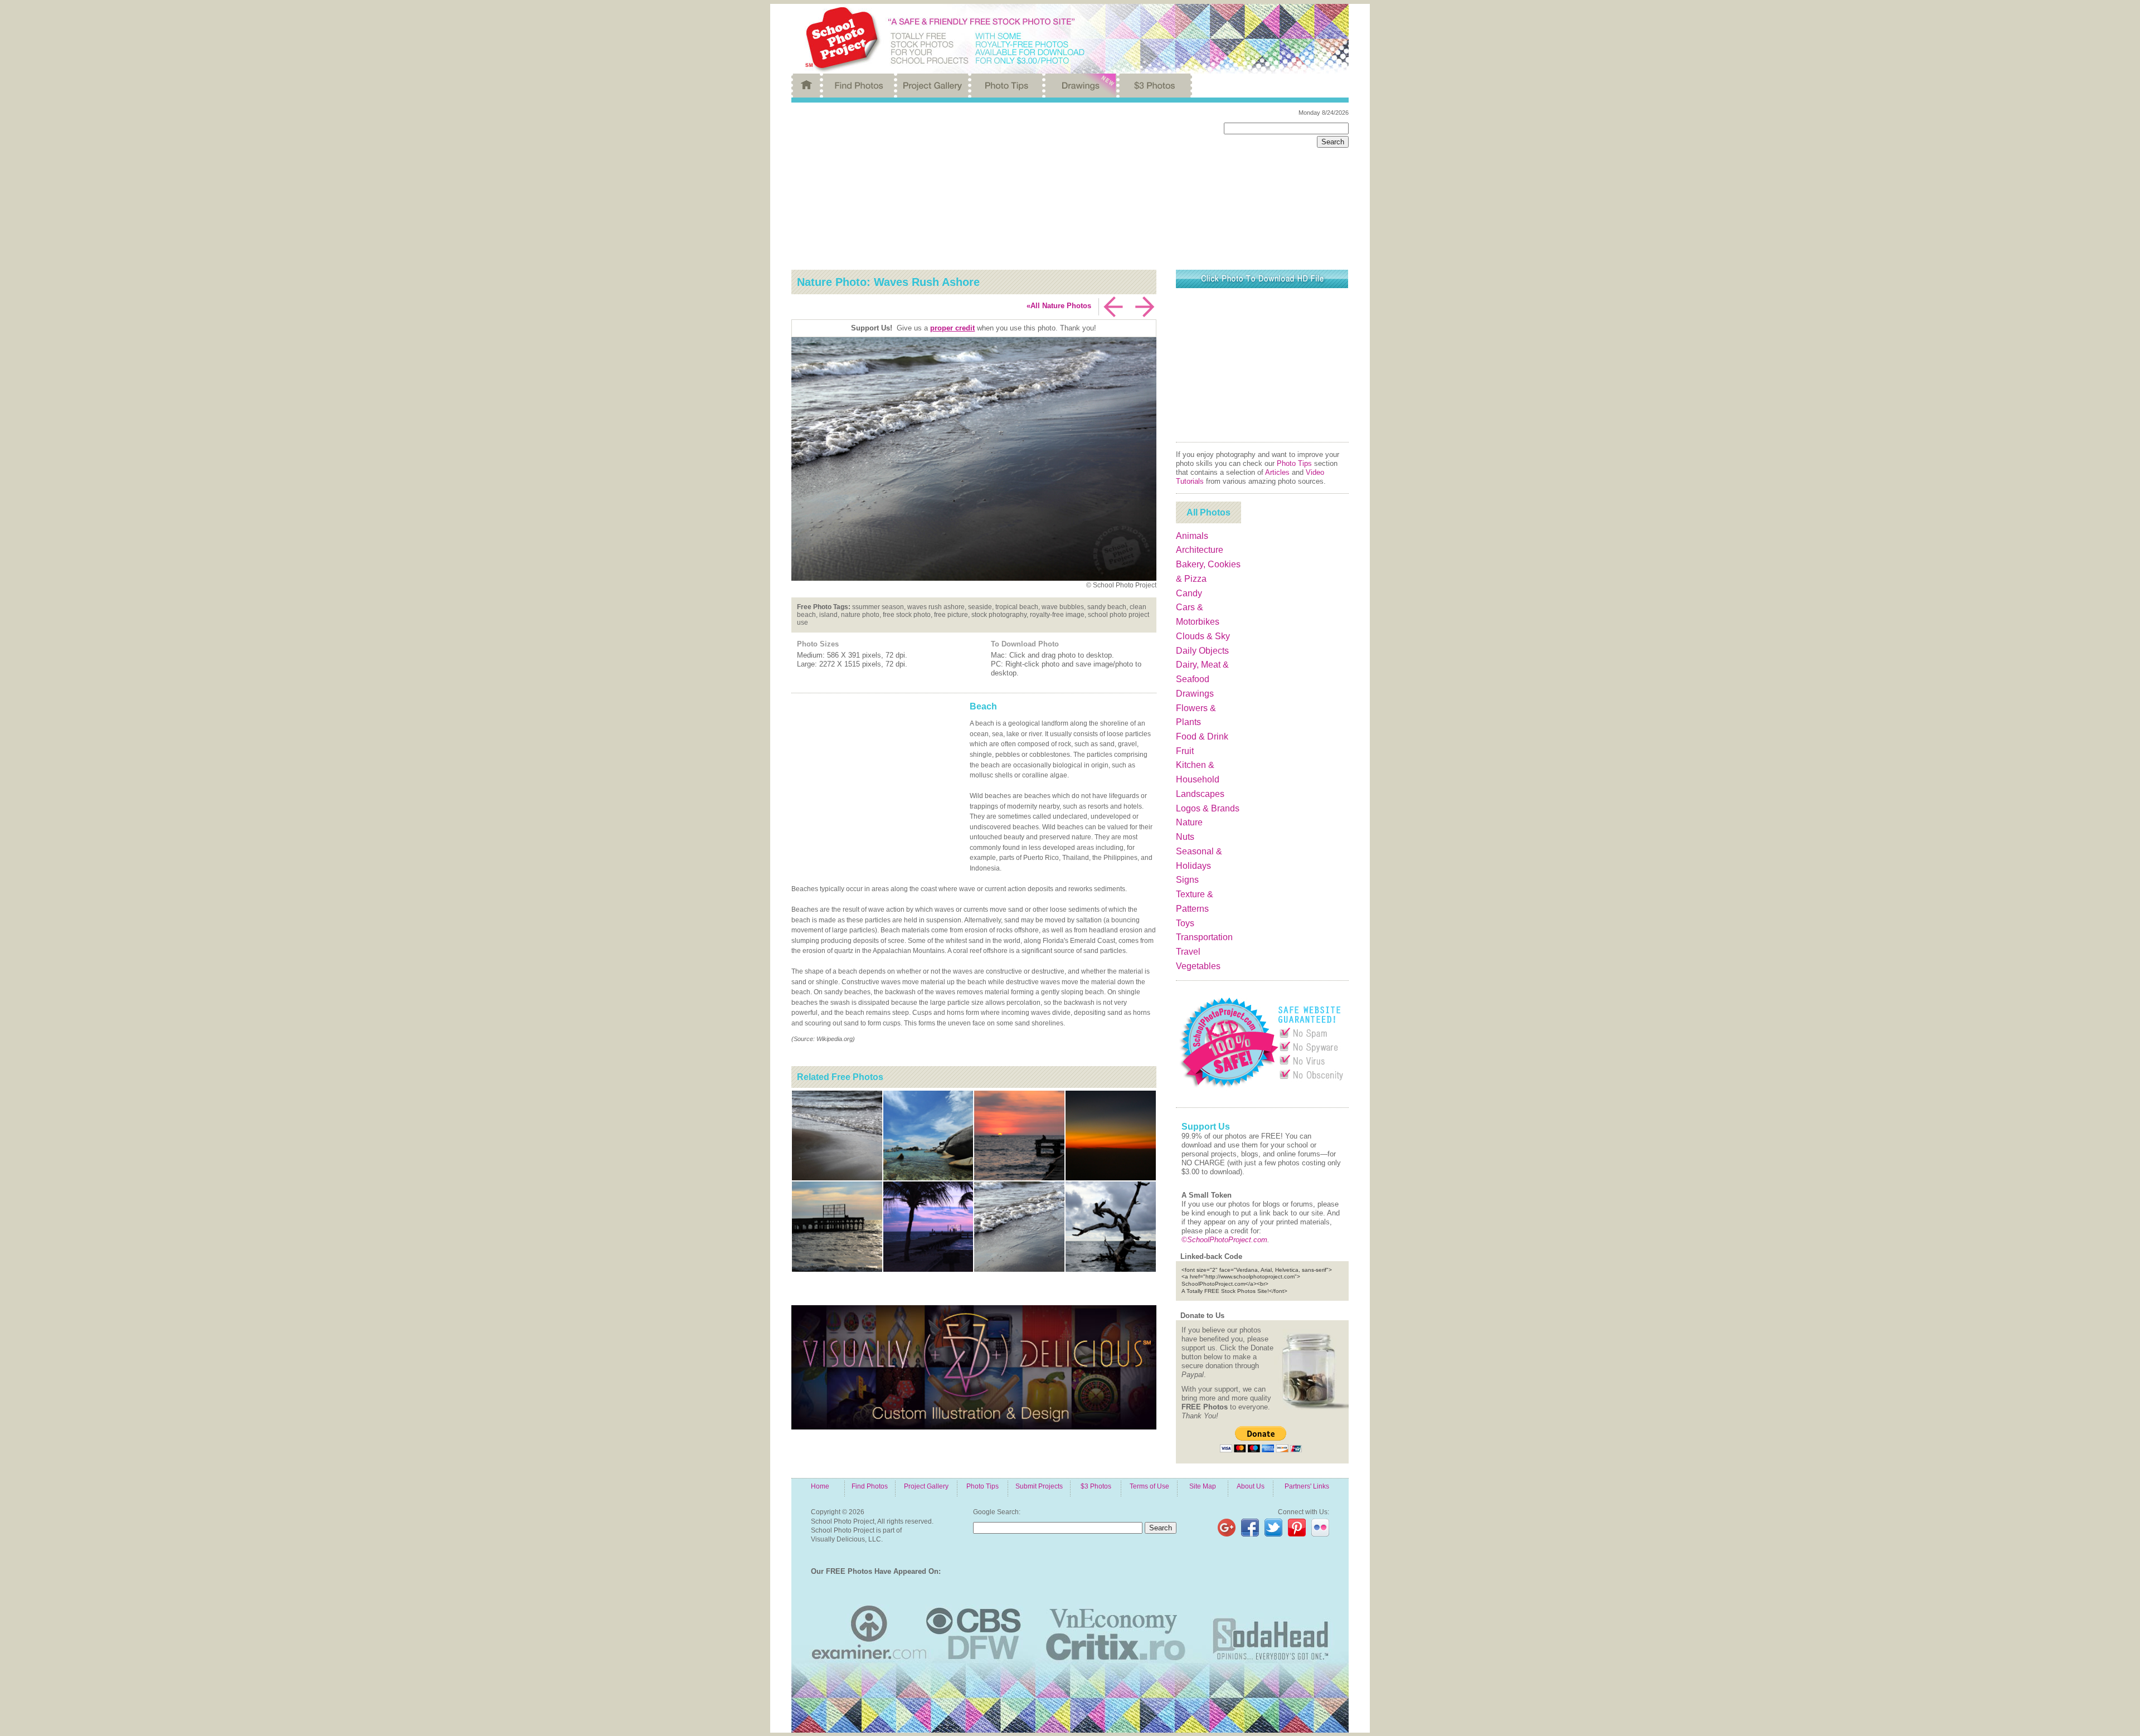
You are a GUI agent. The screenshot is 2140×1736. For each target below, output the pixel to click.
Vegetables (1198, 966)
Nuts (1185, 837)
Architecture (1200, 550)
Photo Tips (1294, 463)
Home (820, 1486)
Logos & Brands (1208, 808)
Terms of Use (1149, 1486)
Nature (1189, 822)
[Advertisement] (999, 186)
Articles (1277, 472)
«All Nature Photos (1059, 306)
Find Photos (870, 1486)
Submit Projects (1039, 1486)
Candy (1189, 593)
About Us (1251, 1486)
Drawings (1195, 694)
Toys (1185, 923)
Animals (1192, 536)
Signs (1187, 880)
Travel (1188, 952)
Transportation (1204, 937)
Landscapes (1200, 794)
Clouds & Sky (1203, 636)
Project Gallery (926, 1486)
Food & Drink (1202, 736)
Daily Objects (1202, 651)
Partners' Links (1307, 1486)
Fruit (1185, 751)
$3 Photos (1096, 1486)
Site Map (1203, 1486)
